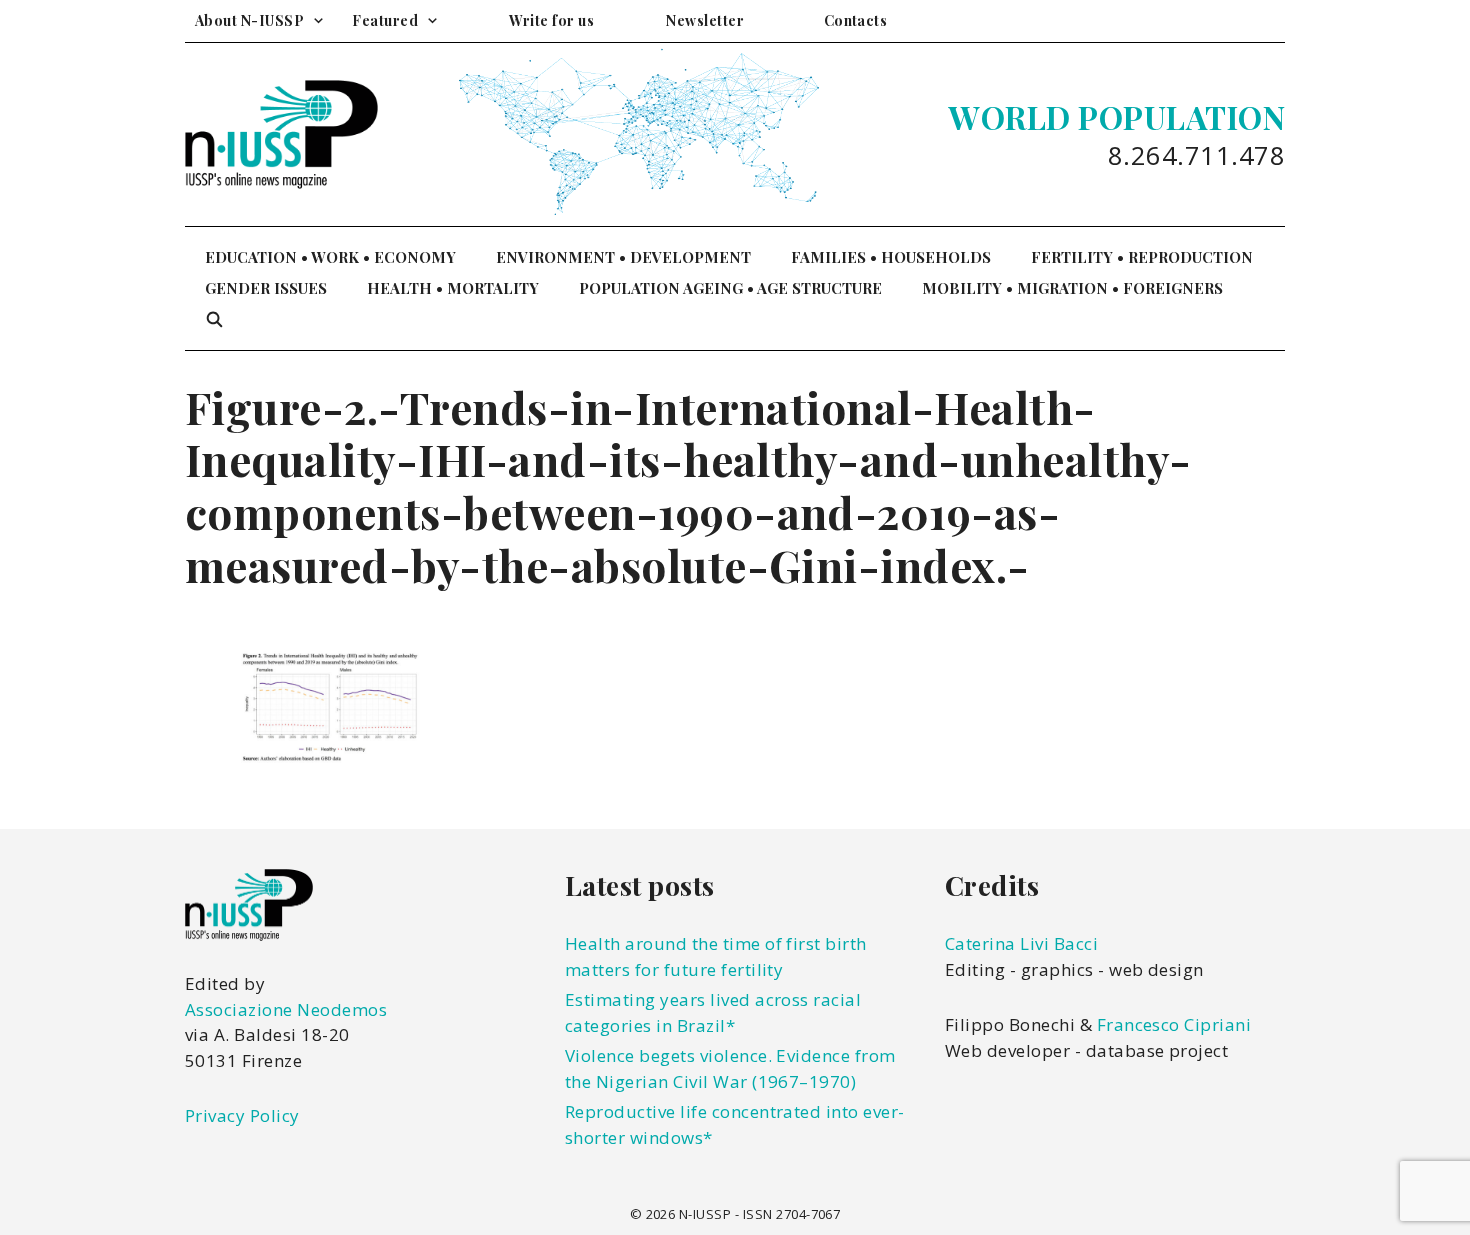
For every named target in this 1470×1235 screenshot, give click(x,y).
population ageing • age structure (730, 288)
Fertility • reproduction (1142, 257)
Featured (385, 20)
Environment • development (623, 257)
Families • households (891, 257)
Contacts (856, 20)
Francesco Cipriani (1174, 1024)
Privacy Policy (242, 1115)
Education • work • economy (330, 257)
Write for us (551, 20)
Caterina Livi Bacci (1021, 943)
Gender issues (266, 288)
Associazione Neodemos (286, 1009)
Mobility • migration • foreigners (1072, 288)
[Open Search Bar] (214, 319)
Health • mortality (453, 288)
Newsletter (705, 20)
